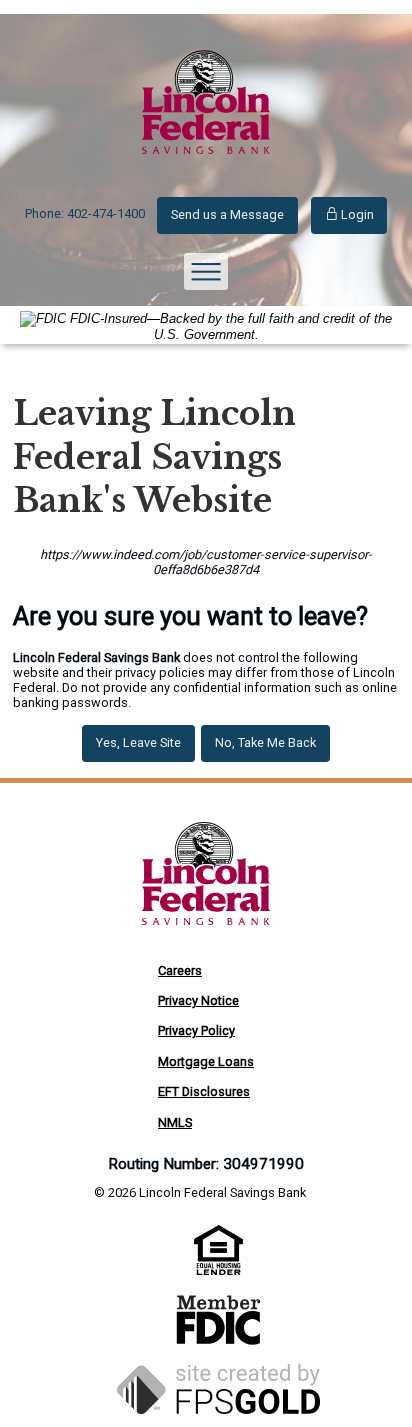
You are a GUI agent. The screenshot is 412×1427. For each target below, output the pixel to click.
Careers (180, 970)
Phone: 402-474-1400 (85, 213)
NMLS (175, 1122)
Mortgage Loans (206, 1061)
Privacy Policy (196, 1030)
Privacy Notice (198, 1000)
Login (356, 214)
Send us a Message (227, 214)
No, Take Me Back (265, 742)
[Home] (206, 172)
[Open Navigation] (206, 271)
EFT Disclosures (204, 1091)
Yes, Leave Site (138, 742)
